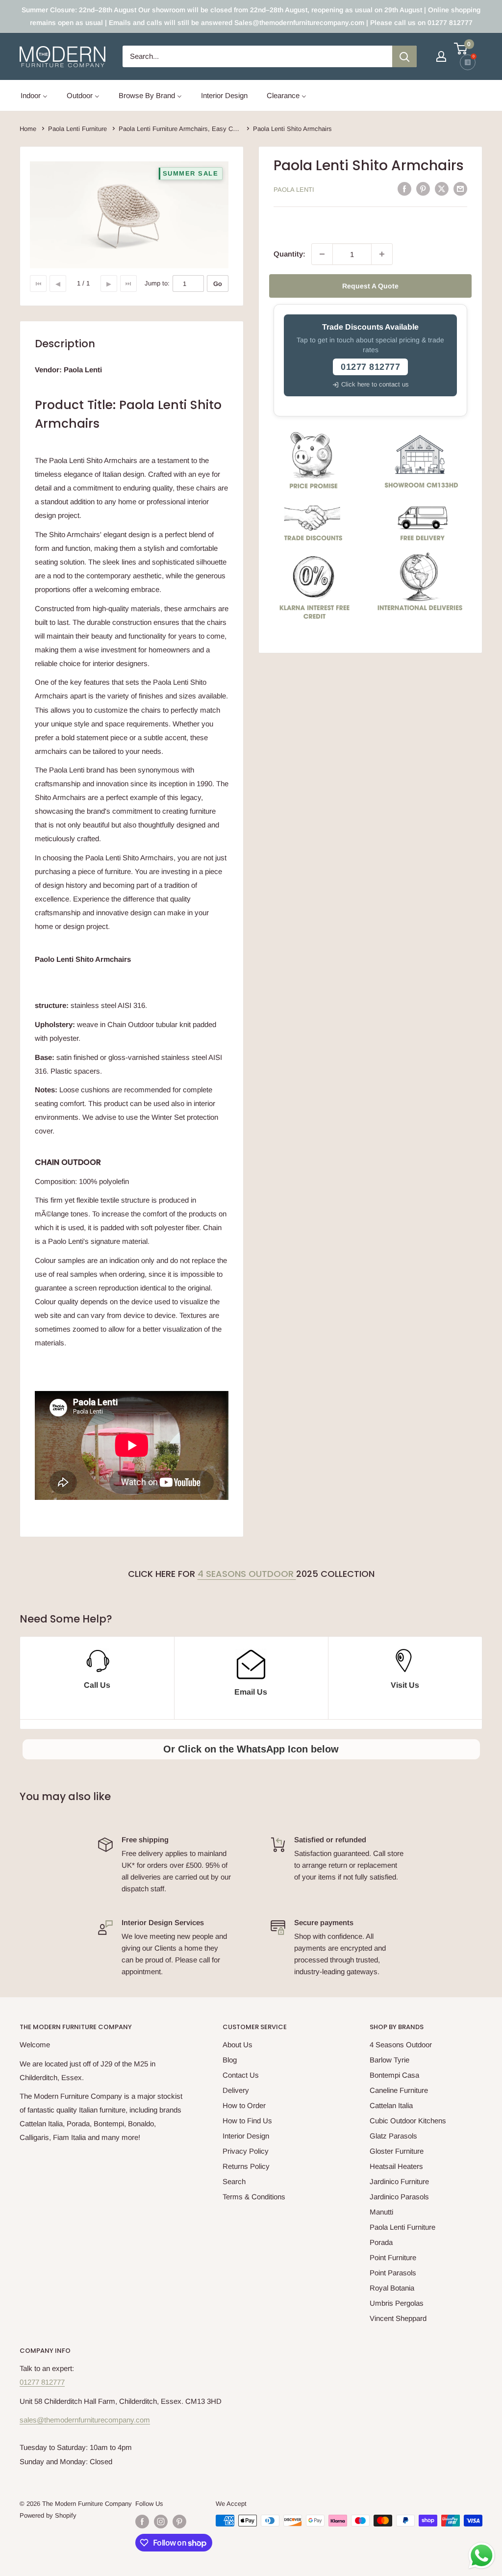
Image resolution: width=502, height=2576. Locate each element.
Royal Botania (392, 2288)
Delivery (236, 2090)
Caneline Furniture (399, 2090)
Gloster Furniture (397, 2151)
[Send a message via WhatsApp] (482, 2556)
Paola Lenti (294, 190)
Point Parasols (393, 2273)
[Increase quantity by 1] (382, 254)
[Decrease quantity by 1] (322, 254)
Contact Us (241, 2075)
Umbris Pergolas (397, 2303)
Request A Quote (370, 286)
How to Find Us (247, 2121)
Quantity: (289, 254)
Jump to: (157, 283)
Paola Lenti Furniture (402, 2227)
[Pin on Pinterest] (423, 189)
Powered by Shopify (48, 2515)
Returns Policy (246, 2166)
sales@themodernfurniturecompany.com (85, 2420)
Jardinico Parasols (399, 2197)
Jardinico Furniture (399, 2181)
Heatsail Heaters (396, 2166)
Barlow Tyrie (389, 2060)
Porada (381, 2242)
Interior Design (246, 2136)
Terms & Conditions (254, 2197)
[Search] (404, 56)
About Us (238, 2045)
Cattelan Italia (391, 2105)
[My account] (441, 56)
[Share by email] (460, 189)
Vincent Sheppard (398, 2318)
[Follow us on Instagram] (161, 2522)
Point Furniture (393, 2257)
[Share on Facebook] (404, 189)
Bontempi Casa (394, 2075)
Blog (230, 2060)
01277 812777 (42, 2382)
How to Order (244, 2105)
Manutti (381, 2212)
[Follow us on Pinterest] (179, 2522)
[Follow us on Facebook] (142, 2522)
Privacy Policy (246, 2151)
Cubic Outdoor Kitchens (408, 2121)
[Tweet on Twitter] (442, 189)
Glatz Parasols (393, 2136)
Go (218, 284)
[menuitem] (34, 95)
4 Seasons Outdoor (247, 1574)
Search (234, 2181)
